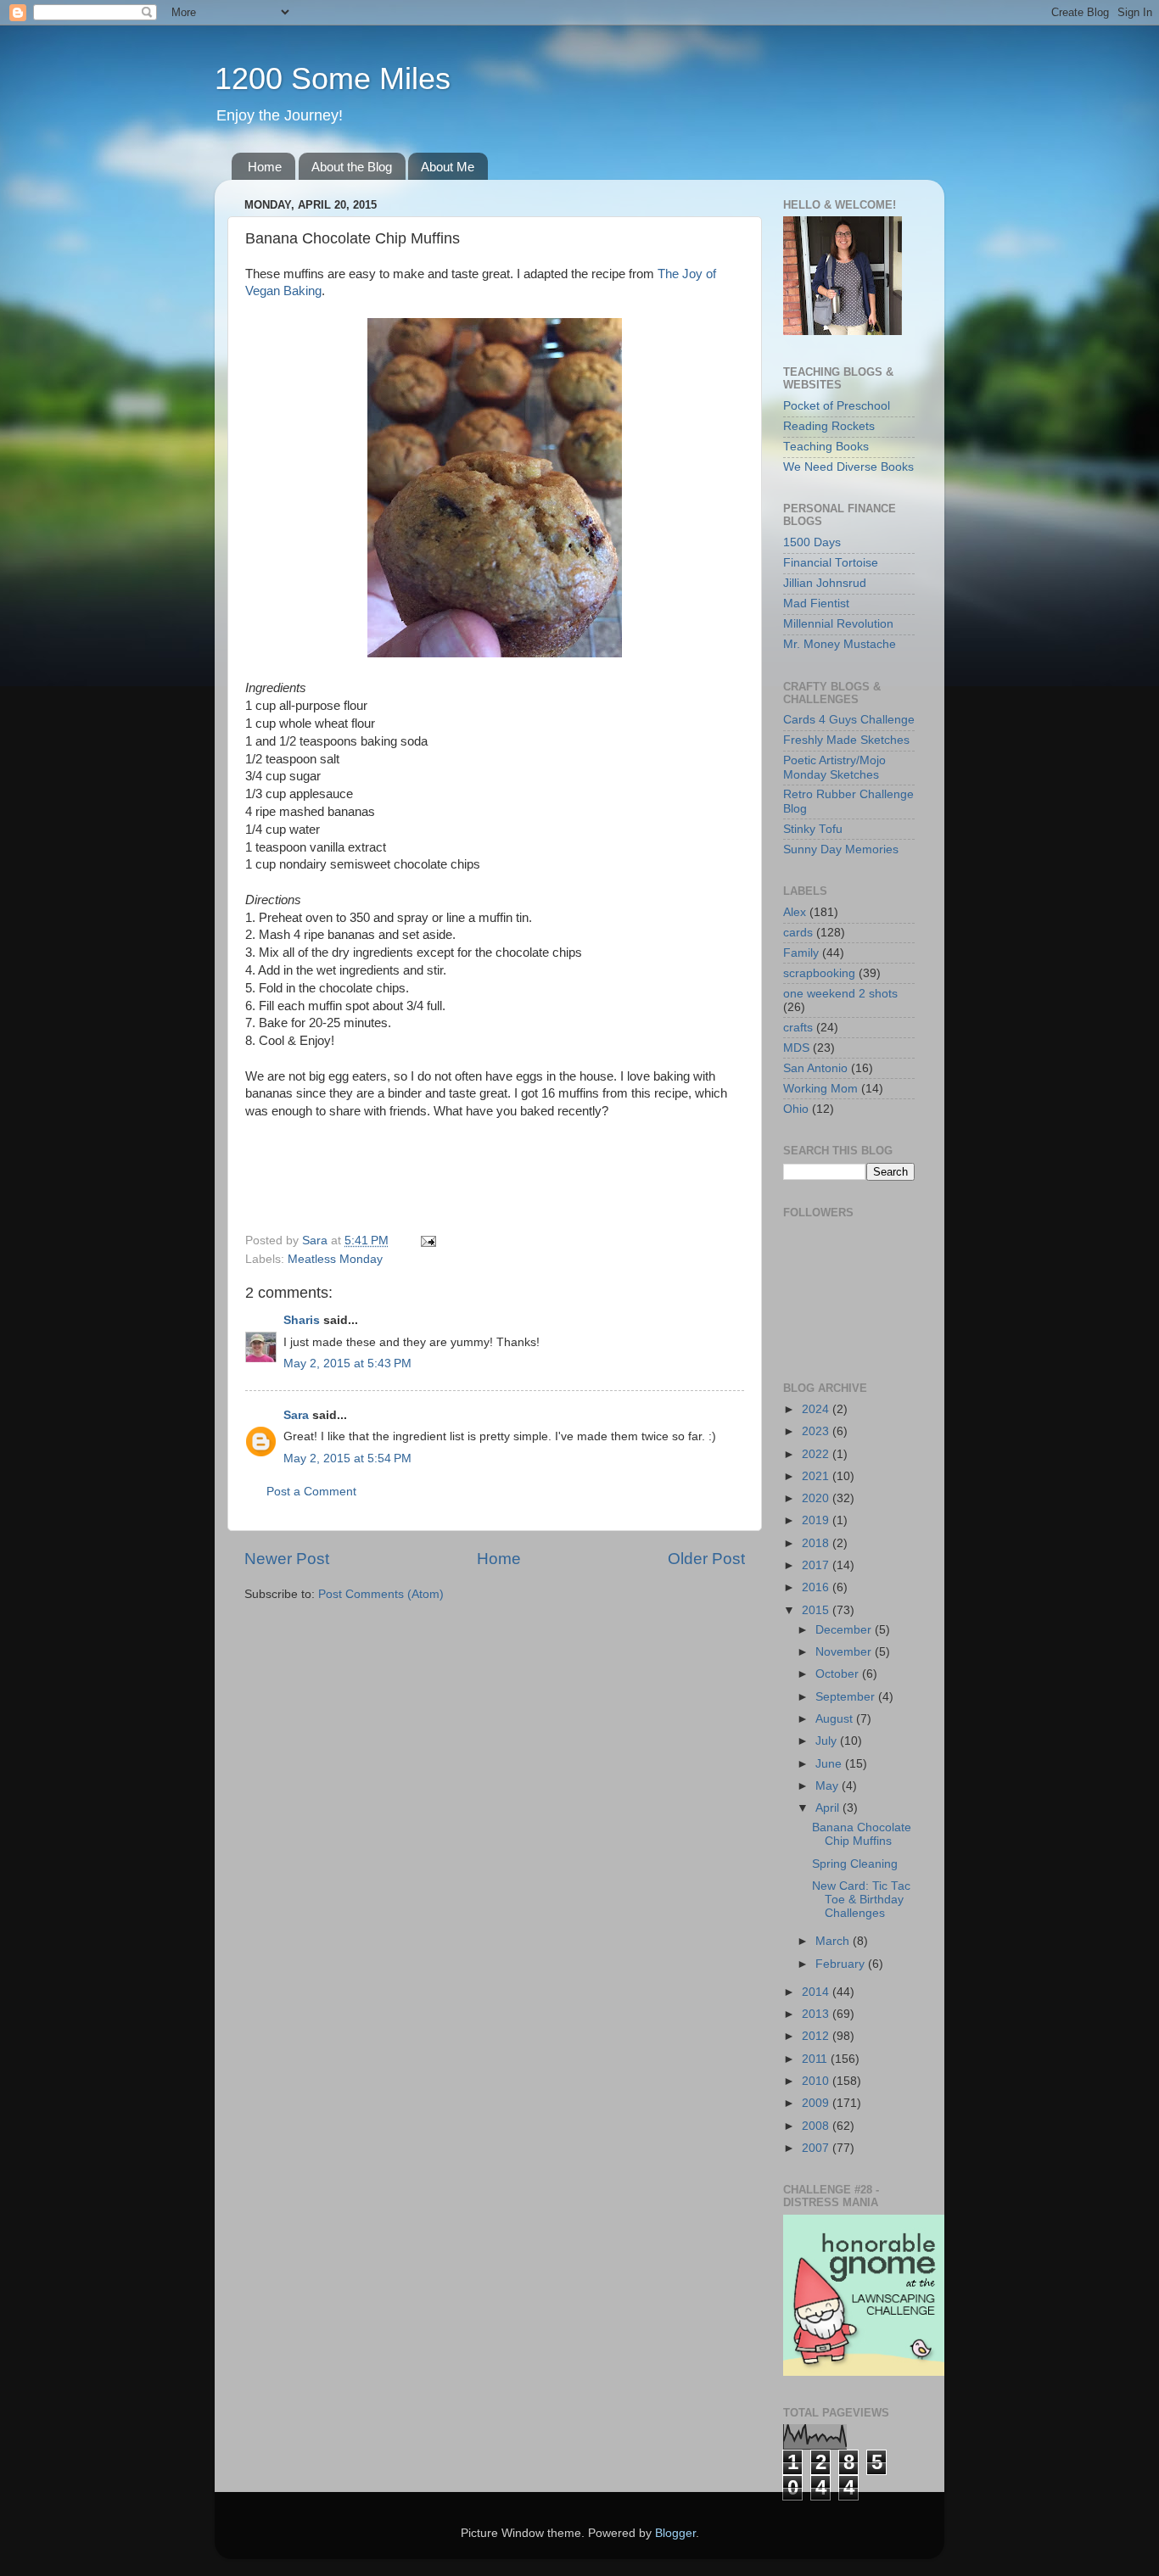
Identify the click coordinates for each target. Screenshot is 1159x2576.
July (828, 1741)
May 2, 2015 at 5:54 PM (347, 1458)
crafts (798, 1028)
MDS (796, 1048)
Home (265, 167)
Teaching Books (826, 447)
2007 (817, 2148)
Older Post (706, 1559)
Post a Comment (311, 1492)
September (847, 1697)
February (842, 1964)
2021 (817, 1476)
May (829, 1786)
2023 (817, 1431)
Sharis (302, 1320)
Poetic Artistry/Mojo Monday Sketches (834, 767)
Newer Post (287, 1559)
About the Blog (352, 167)
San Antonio (815, 1068)
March (834, 1941)
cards (798, 933)
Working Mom (820, 1089)
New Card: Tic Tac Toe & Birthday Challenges (861, 1900)
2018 (817, 1543)
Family (801, 953)
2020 (817, 1498)
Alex (795, 912)
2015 (817, 1610)
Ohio (796, 1109)
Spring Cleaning (855, 1864)
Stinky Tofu (813, 829)
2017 (817, 1565)
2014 (817, 1992)
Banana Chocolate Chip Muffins (862, 1834)
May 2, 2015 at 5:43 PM (347, 1363)
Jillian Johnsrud (825, 583)
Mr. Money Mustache (840, 644)
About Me (448, 167)
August (836, 1719)
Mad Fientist (816, 603)
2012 (817, 2036)
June (830, 1764)
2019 (817, 1520)
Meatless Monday (335, 1259)
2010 (817, 2081)
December (845, 1630)
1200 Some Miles (333, 78)
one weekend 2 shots (840, 994)
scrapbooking (819, 973)
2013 (817, 2014)
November (845, 1652)
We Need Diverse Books (848, 467)
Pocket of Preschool (837, 406)
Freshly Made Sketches (846, 740)
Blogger (675, 2533)
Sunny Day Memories (841, 849)
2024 (817, 1409)
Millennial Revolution (838, 624)
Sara (296, 1415)
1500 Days (812, 542)
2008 (817, 2126)
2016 (817, 1587)
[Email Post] (427, 1241)
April (829, 1808)
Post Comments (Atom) (381, 1594)
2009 (817, 2103)
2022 (817, 1454)
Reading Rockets (829, 426)
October (839, 1674)
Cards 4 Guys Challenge (849, 720)
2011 (816, 2059)
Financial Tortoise (831, 563)
